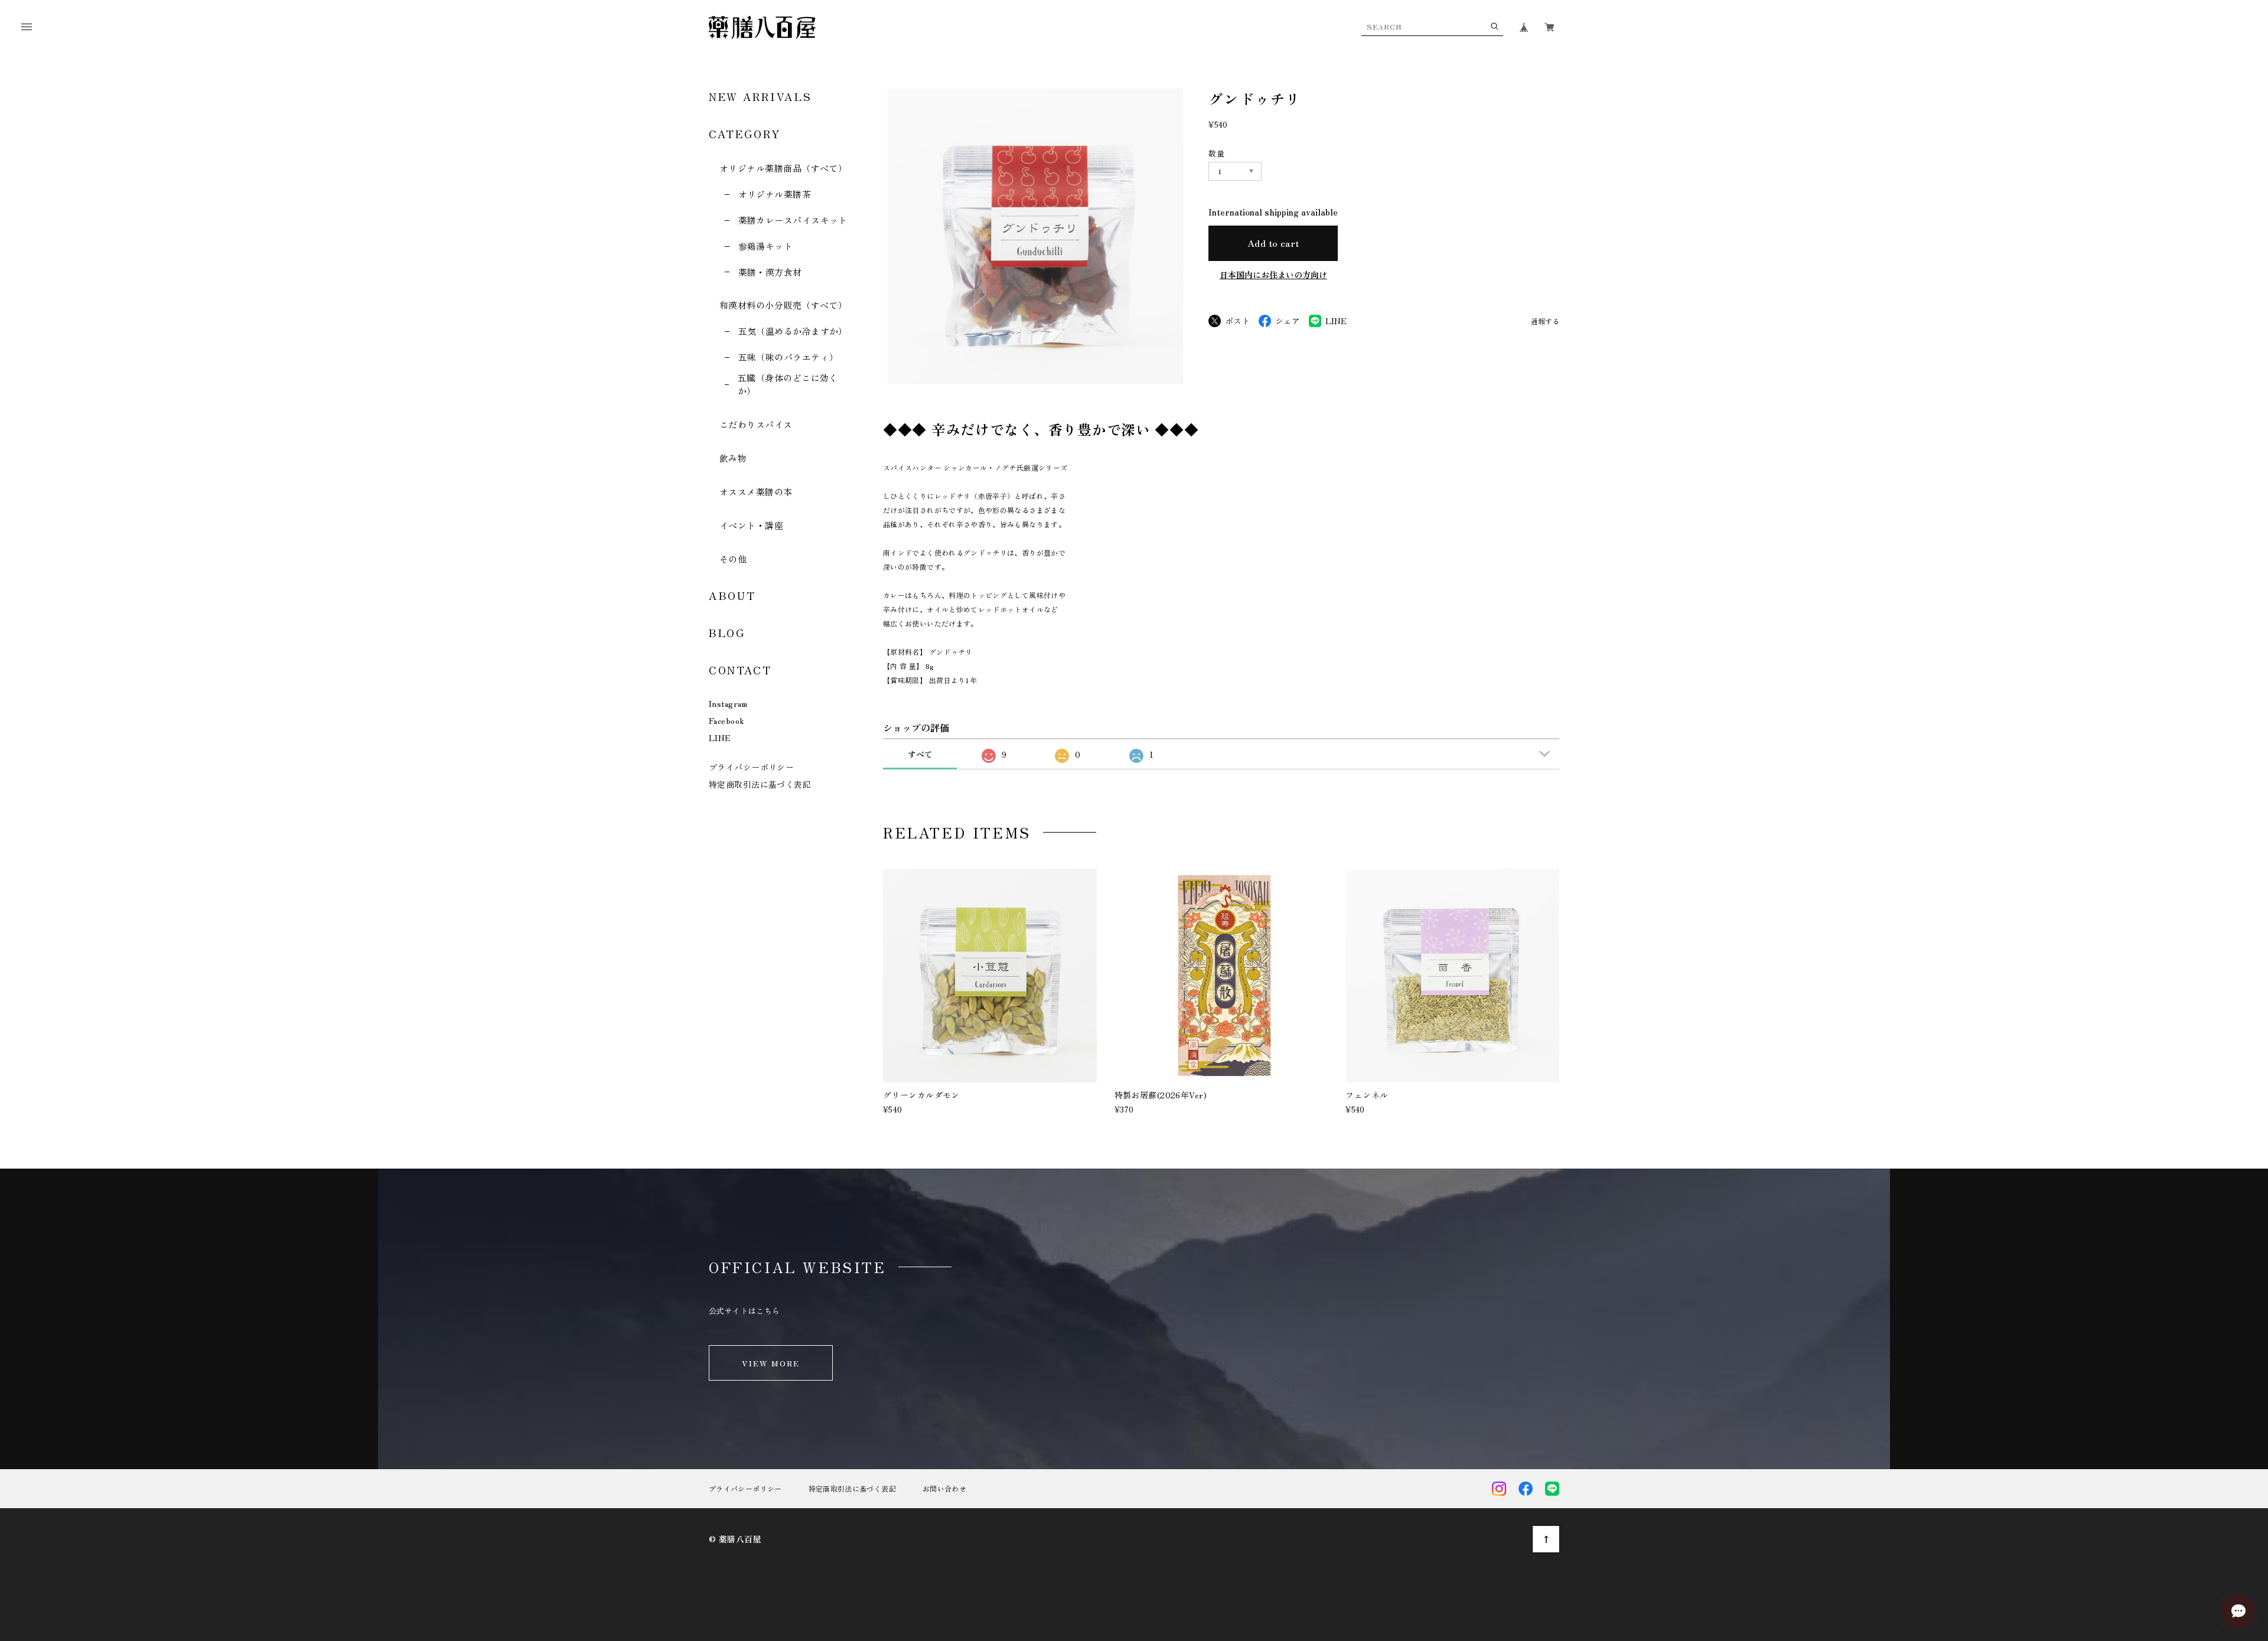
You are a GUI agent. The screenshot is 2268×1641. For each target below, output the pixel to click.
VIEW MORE (771, 1363)
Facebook (726, 720)
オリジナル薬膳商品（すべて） (783, 168)
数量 (1216, 153)
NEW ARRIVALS (760, 96)
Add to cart (1273, 243)
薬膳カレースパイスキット (793, 220)
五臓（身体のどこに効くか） (788, 384)
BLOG (727, 632)
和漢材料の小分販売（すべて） (783, 305)
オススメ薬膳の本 (756, 492)
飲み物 (733, 458)
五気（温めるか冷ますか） (793, 331)
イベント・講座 (751, 525)
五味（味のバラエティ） (788, 357)
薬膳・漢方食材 (770, 272)
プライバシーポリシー (751, 767)
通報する (1545, 322)
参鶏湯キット (765, 246)
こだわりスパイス (756, 424)
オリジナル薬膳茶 (775, 194)
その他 (733, 559)
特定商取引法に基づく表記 (760, 784)
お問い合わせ (944, 1489)
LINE (720, 738)
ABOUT (732, 595)
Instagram (728, 703)
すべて (920, 754)
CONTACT (740, 670)
